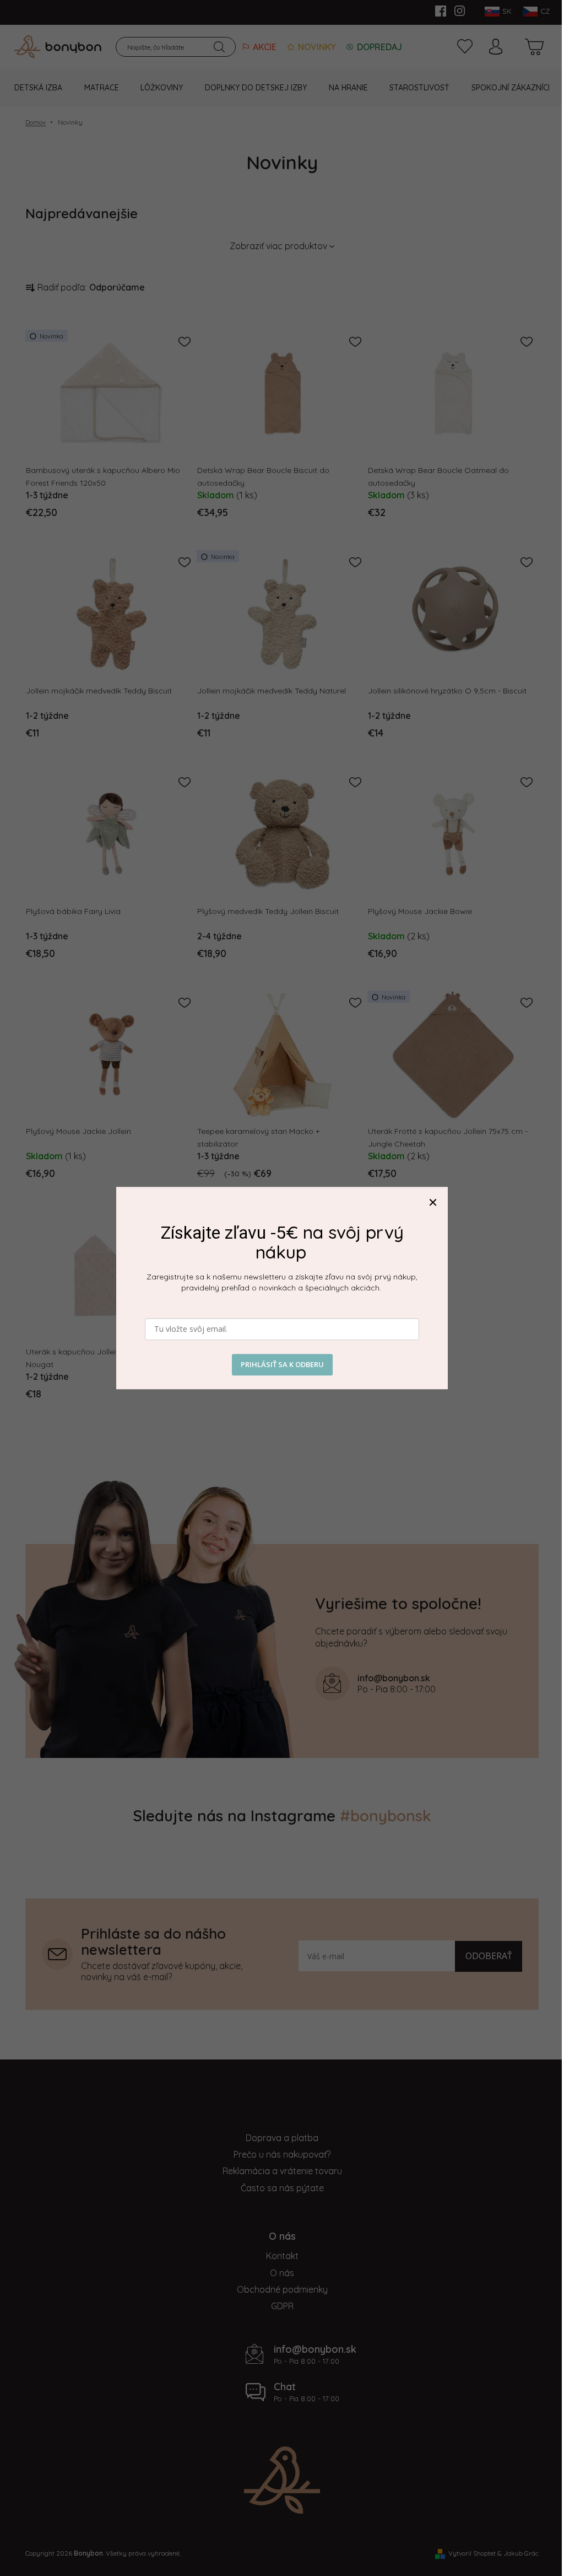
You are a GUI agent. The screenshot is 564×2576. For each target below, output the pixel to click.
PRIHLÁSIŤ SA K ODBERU (282, 1364)
